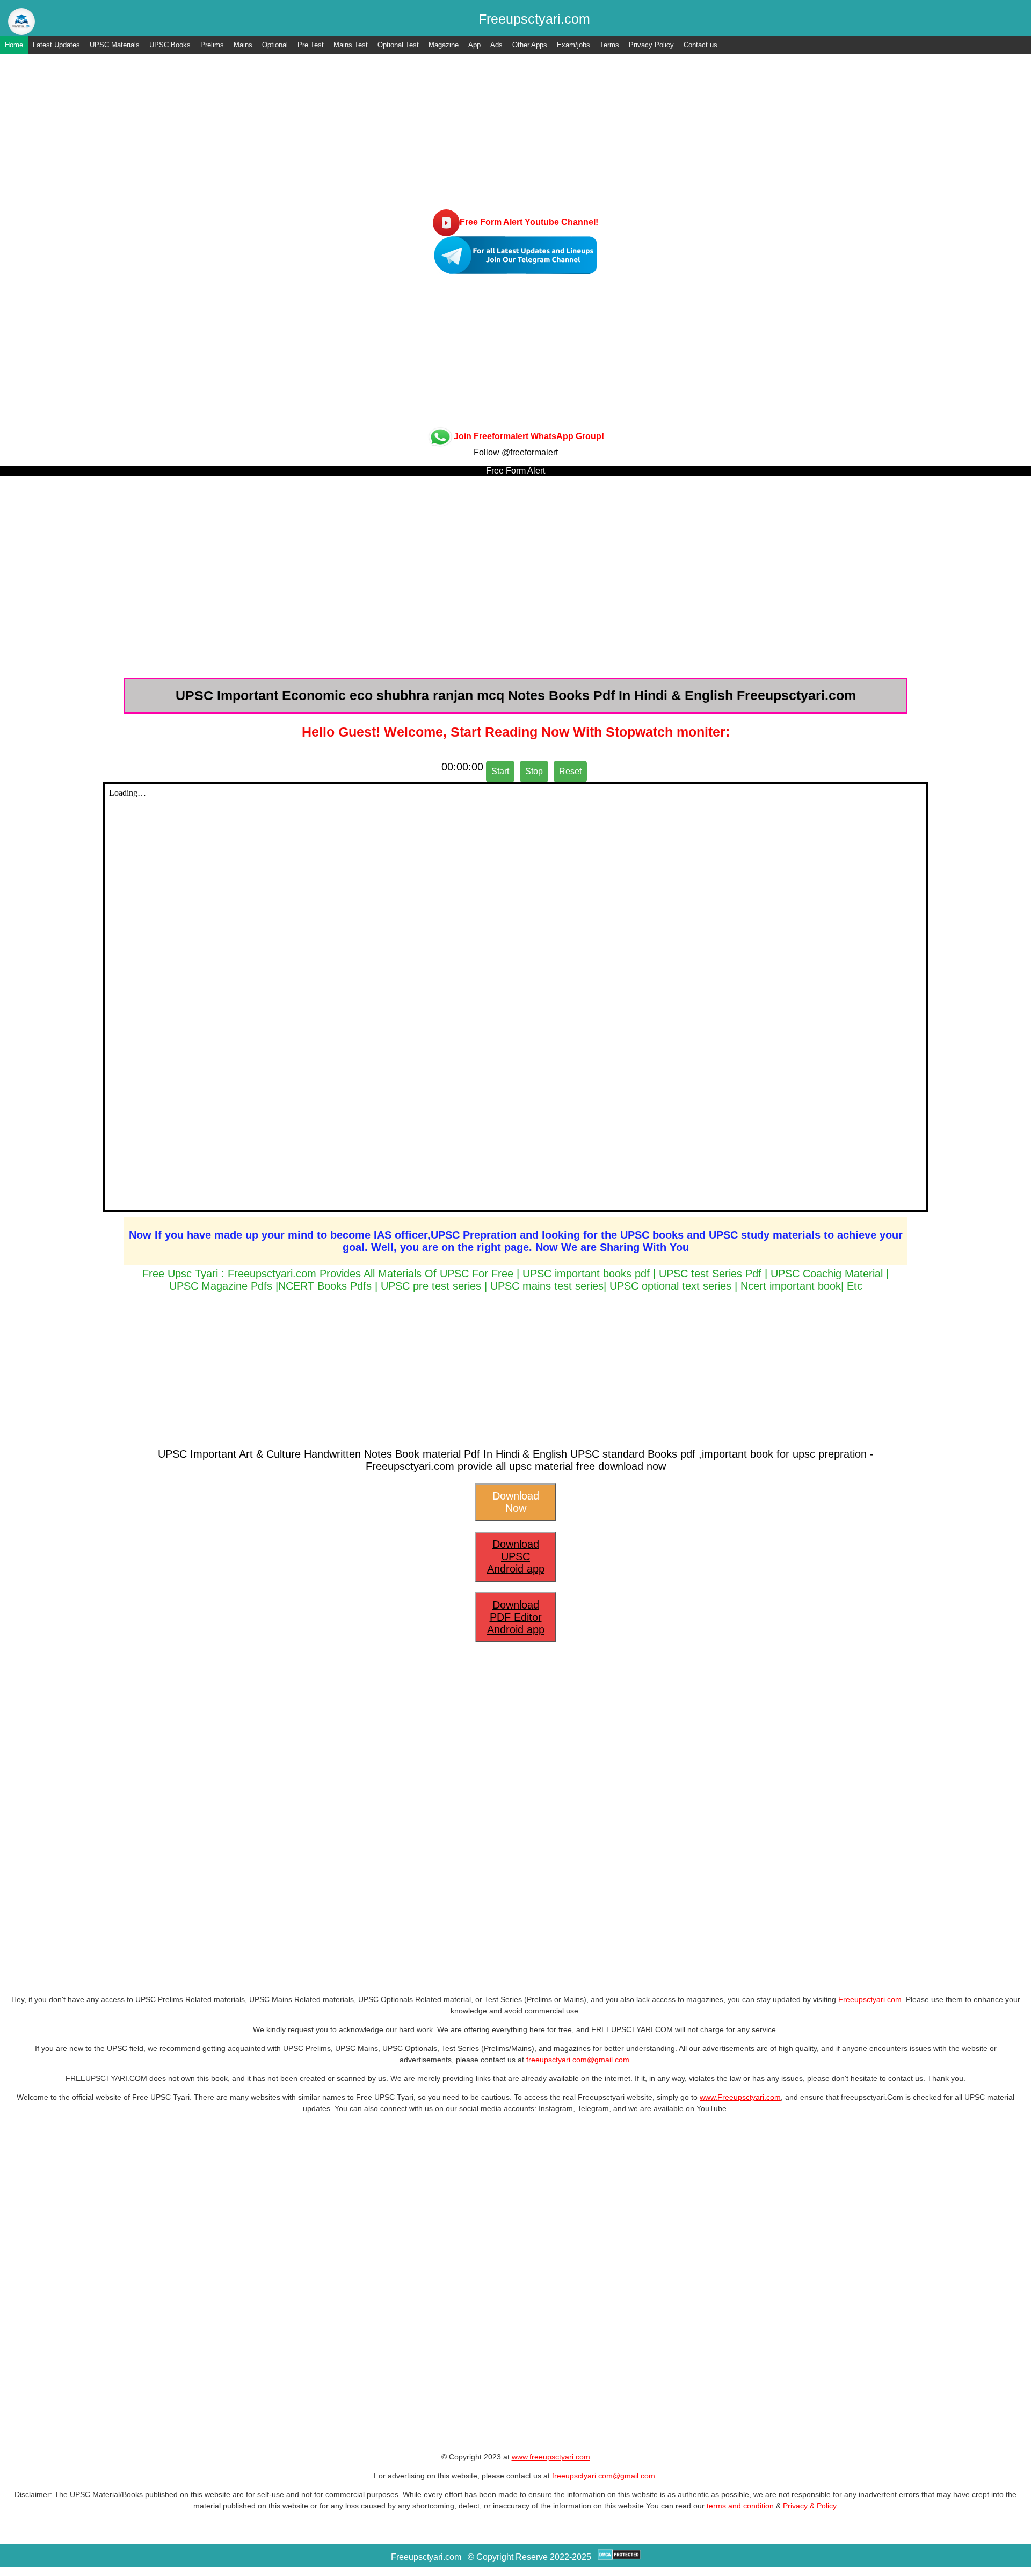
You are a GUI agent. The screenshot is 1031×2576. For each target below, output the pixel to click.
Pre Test (311, 45)
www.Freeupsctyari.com (740, 2097)
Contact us (700, 45)
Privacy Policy (651, 45)
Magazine (444, 45)
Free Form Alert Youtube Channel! (529, 222)
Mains (243, 45)
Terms (609, 45)
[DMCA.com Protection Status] (619, 2557)
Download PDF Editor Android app (516, 1617)
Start (500, 771)
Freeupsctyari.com (870, 1999)
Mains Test (351, 45)
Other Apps (530, 45)
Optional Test (398, 45)
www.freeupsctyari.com (551, 2457)
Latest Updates (56, 45)
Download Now (516, 1502)
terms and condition (740, 2506)
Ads (496, 45)
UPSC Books (170, 45)
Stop (534, 771)
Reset (570, 771)
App (474, 45)
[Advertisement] (515, 134)
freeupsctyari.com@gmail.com (578, 2060)
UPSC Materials (115, 45)
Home (14, 45)
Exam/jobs (573, 45)
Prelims (212, 45)
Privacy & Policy (809, 2506)
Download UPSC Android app (516, 1556)
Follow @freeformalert (516, 452)
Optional (275, 45)
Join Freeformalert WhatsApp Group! (529, 436)
